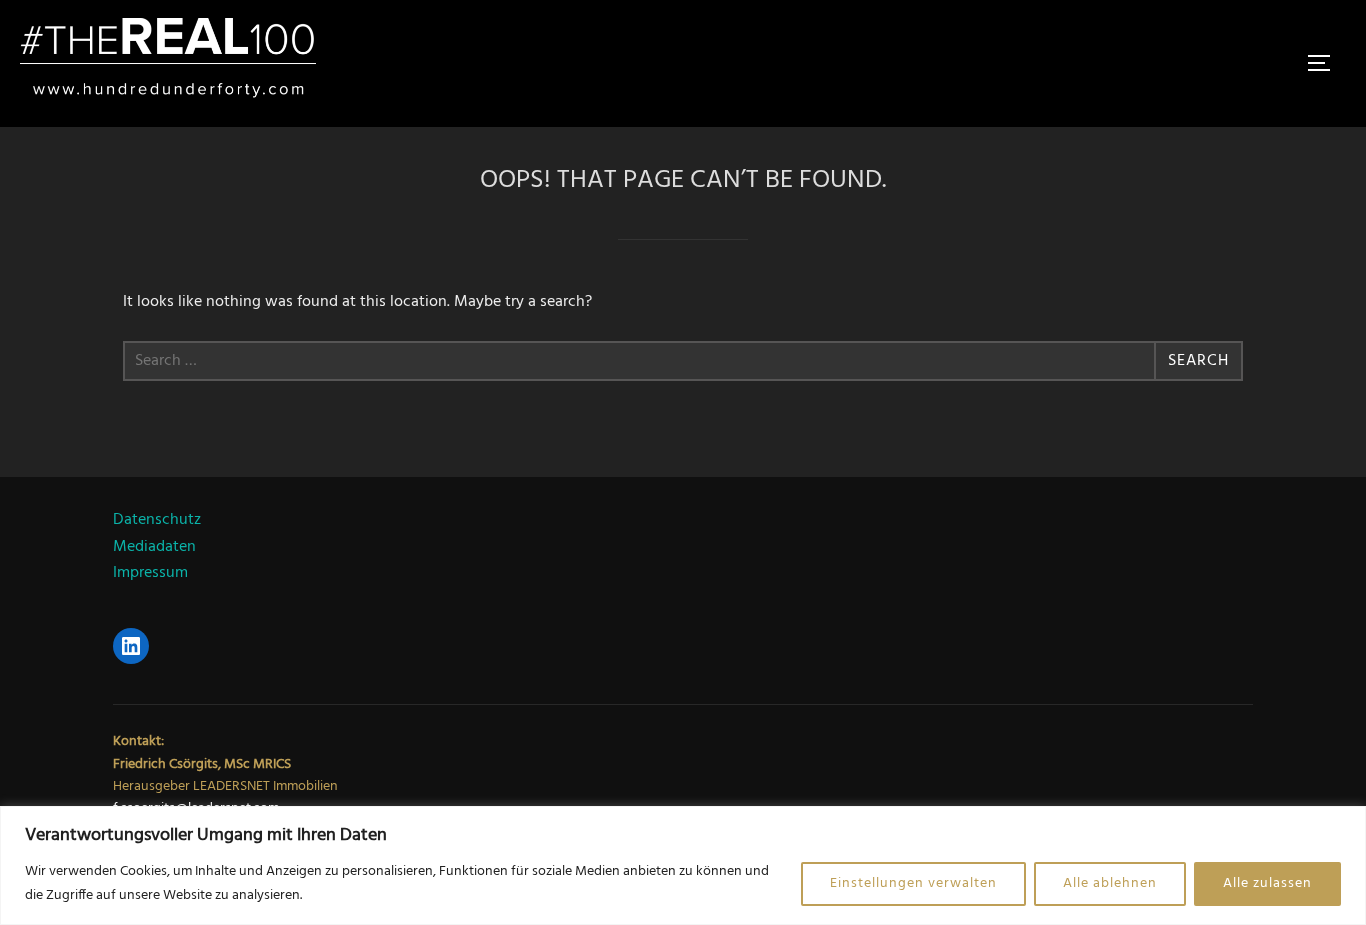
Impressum (150, 573)
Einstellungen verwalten (913, 883)
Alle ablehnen (1110, 883)
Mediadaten (154, 547)
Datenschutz (157, 520)
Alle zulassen (1267, 883)
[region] (683, 865)
